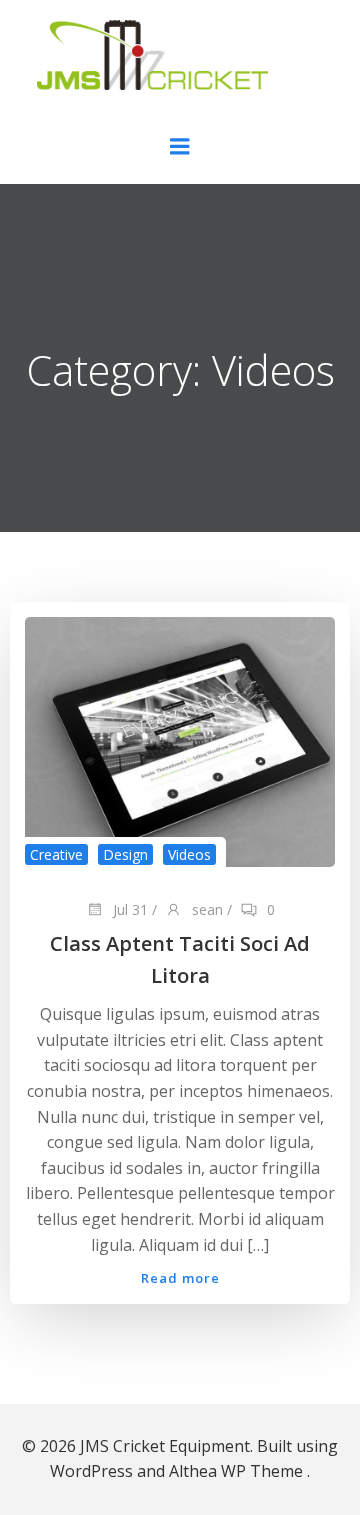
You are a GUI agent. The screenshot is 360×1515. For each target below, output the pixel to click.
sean (205, 909)
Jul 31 (128, 909)
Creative (56, 854)
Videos (189, 854)
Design (125, 854)
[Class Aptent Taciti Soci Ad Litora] (180, 741)
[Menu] (180, 147)
